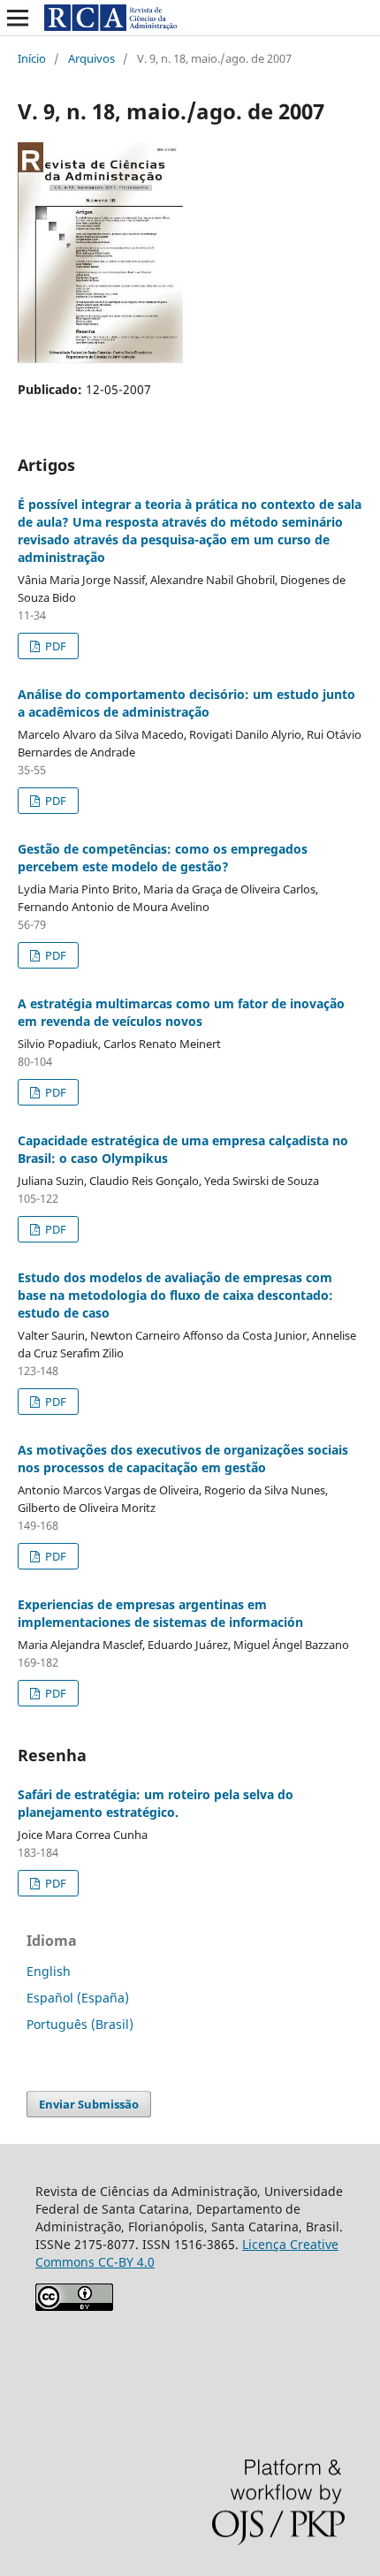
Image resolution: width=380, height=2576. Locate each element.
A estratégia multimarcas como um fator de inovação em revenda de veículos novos (181, 1012)
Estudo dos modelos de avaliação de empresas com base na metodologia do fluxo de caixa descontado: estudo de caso (175, 1295)
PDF (54, 646)
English (49, 1971)
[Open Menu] (18, 18)
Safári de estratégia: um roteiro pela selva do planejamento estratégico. (156, 1803)
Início (32, 58)
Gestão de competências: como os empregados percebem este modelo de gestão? (163, 858)
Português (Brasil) (80, 2024)
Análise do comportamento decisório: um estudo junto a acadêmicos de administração (186, 703)
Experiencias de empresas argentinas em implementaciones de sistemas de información (160, 1613)
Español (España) (78, 1998)
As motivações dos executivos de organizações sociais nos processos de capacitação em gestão (183, 1459)
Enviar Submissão (89, 2104)
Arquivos (91, 58)
